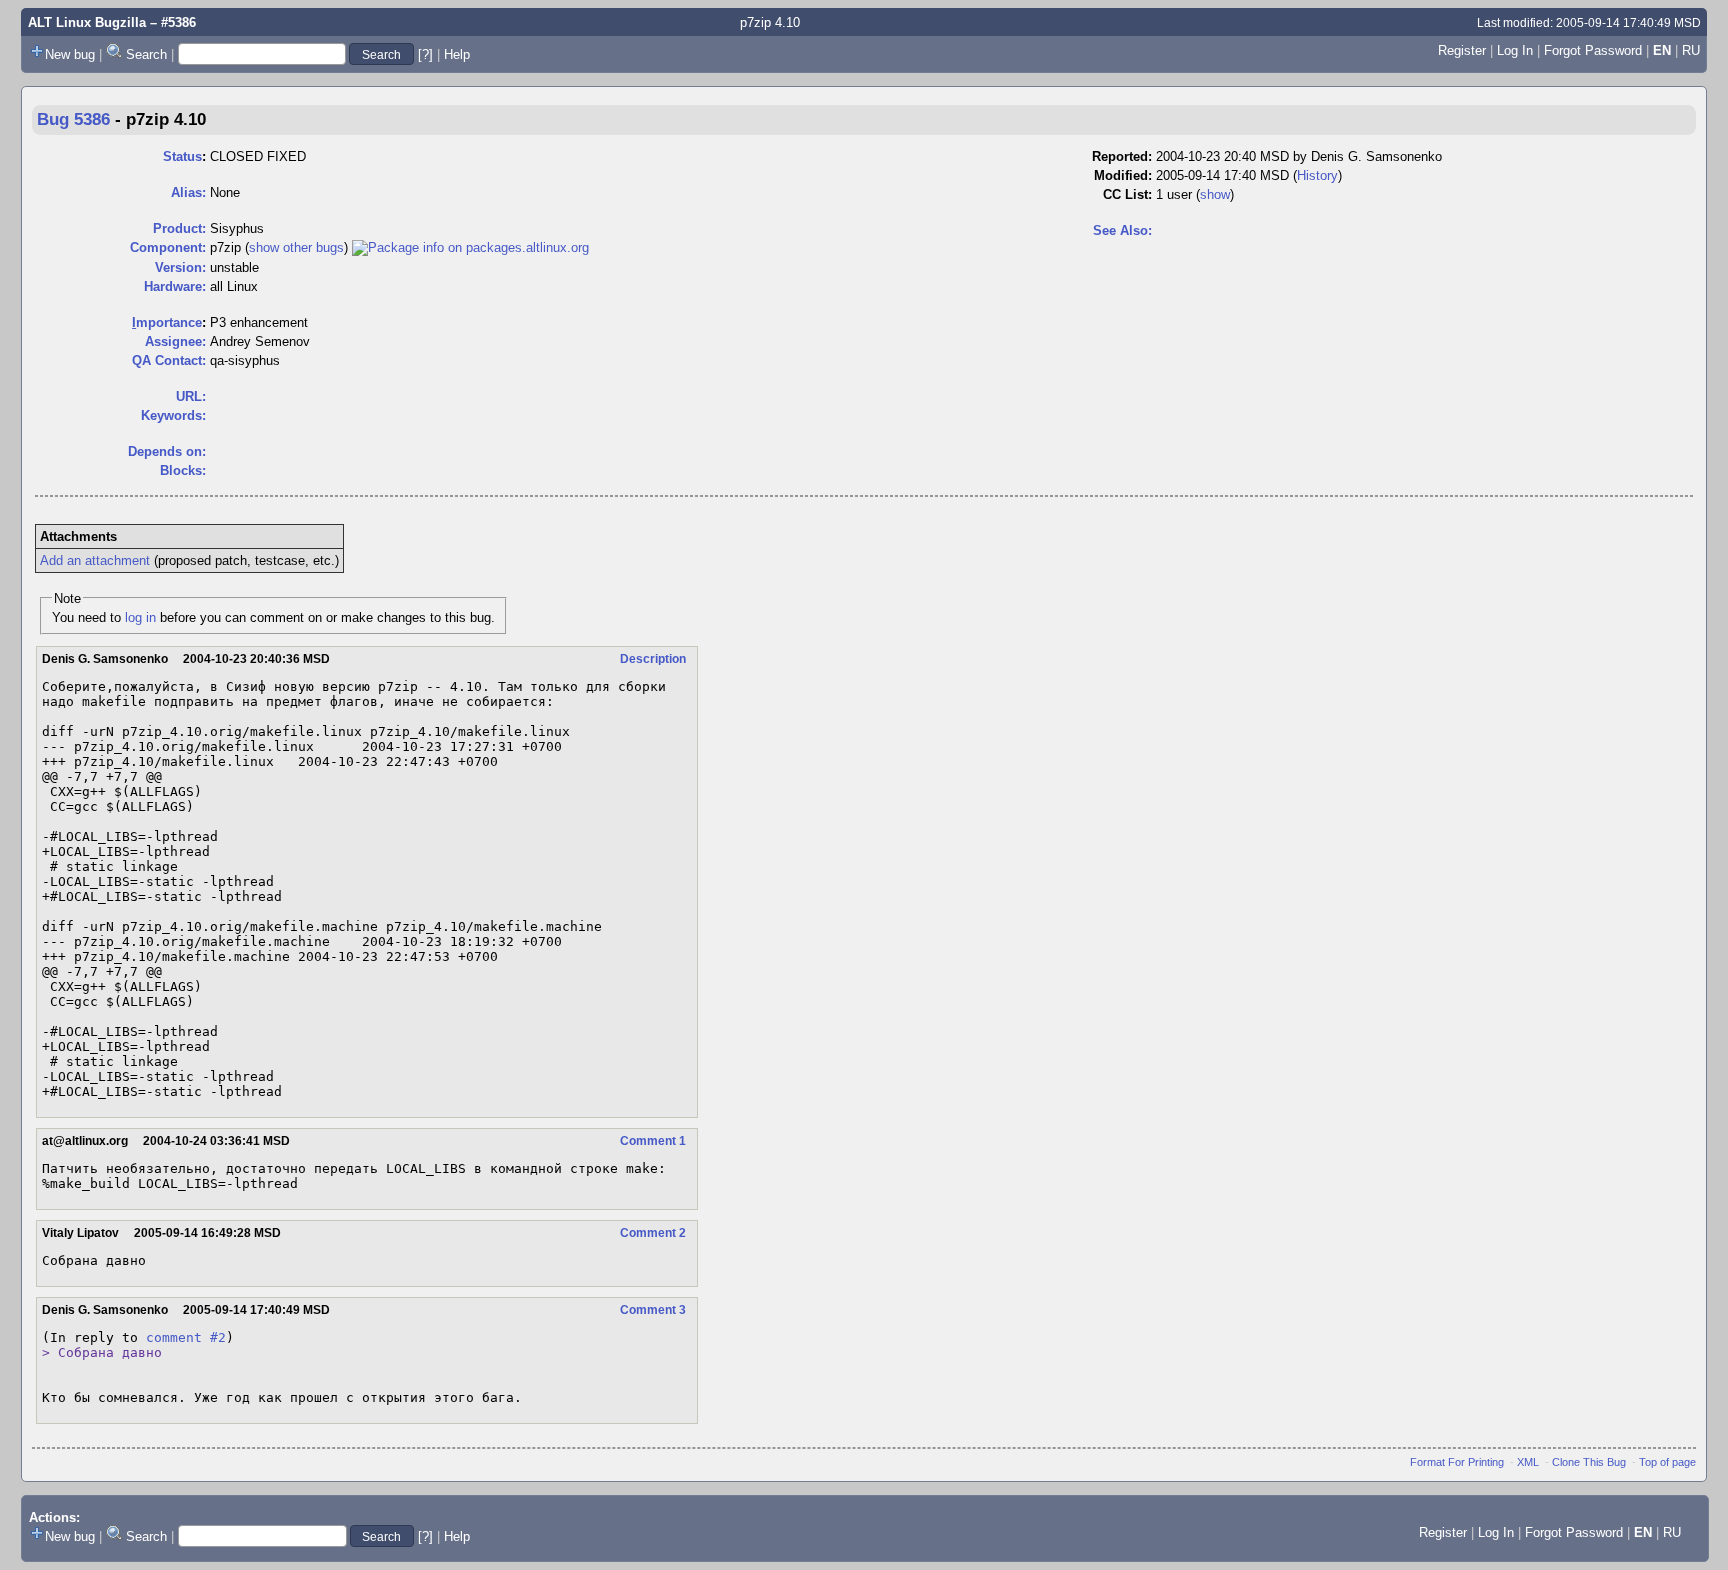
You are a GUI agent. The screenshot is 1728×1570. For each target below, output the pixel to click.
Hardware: (175, 286)
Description (653, 659)
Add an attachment (95, 560)
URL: (191, 396)
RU (1691, 50)
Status (182, 156)
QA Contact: (169, 360)
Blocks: (183, 470)
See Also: (1122, 230)
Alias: (188, 192)
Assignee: (175, 341)
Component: (168, 247)
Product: (179, 228)
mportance (167, 322)
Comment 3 (653, 1310)
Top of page (1667, 1462)
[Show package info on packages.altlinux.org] (470, 247)
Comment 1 (653, 1141)
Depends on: (167, 451)
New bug (70, 54)
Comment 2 (653, 1233)
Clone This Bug (1589, 1462)
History (1317, 175)
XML (1528, 1462)
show (1215, 194)
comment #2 (186, 1337)
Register (1462, 50)
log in (140, 617)
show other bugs (296, 247)
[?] (425, 54)
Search (146, 54)
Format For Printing (1457, 1462)
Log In (1515, 50)
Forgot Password (1593, 50)
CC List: (1127, 194)
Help (457, 54)
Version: (180, 267)
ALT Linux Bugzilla (87, 22)
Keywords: (173, 415)
